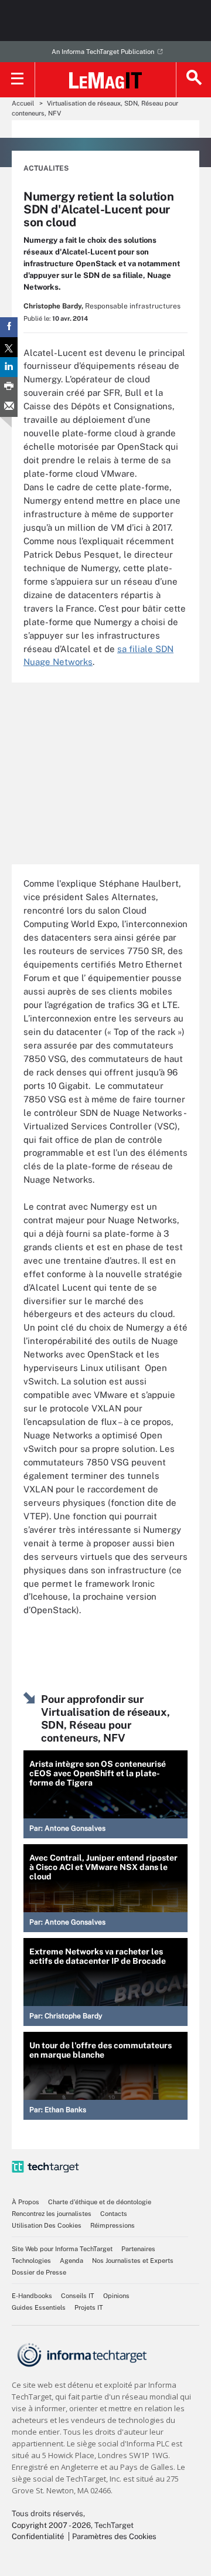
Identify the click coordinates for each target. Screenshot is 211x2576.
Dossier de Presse (39, 2272)
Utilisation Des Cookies (47, 2225)
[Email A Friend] (9, 407)
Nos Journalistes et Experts (133, 2261)
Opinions (116, 2296)
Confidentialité (38, 2536)
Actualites (46, 168)
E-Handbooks (32, 2296)
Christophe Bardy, (53, 306)
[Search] (193, 80)
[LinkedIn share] (9, 367)
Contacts (114, 2214)
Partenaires (138, 2249)
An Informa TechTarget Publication (103, 52)
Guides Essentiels (39, 2307)
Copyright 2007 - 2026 (51, 2525)
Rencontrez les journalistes (52, 2214)
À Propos (25, 2202)
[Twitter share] (9, 347)
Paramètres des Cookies (114, 2536)
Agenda (72, 2261)
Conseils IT (78, 2296)
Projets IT (89, 2307)
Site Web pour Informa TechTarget (62, 2249)
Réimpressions (113, 2225)
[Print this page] (9, 387)
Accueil (23, 103)
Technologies (31, 2261)
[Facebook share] (9, 327)
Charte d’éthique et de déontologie (100, 2202)
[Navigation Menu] (18, 80)
